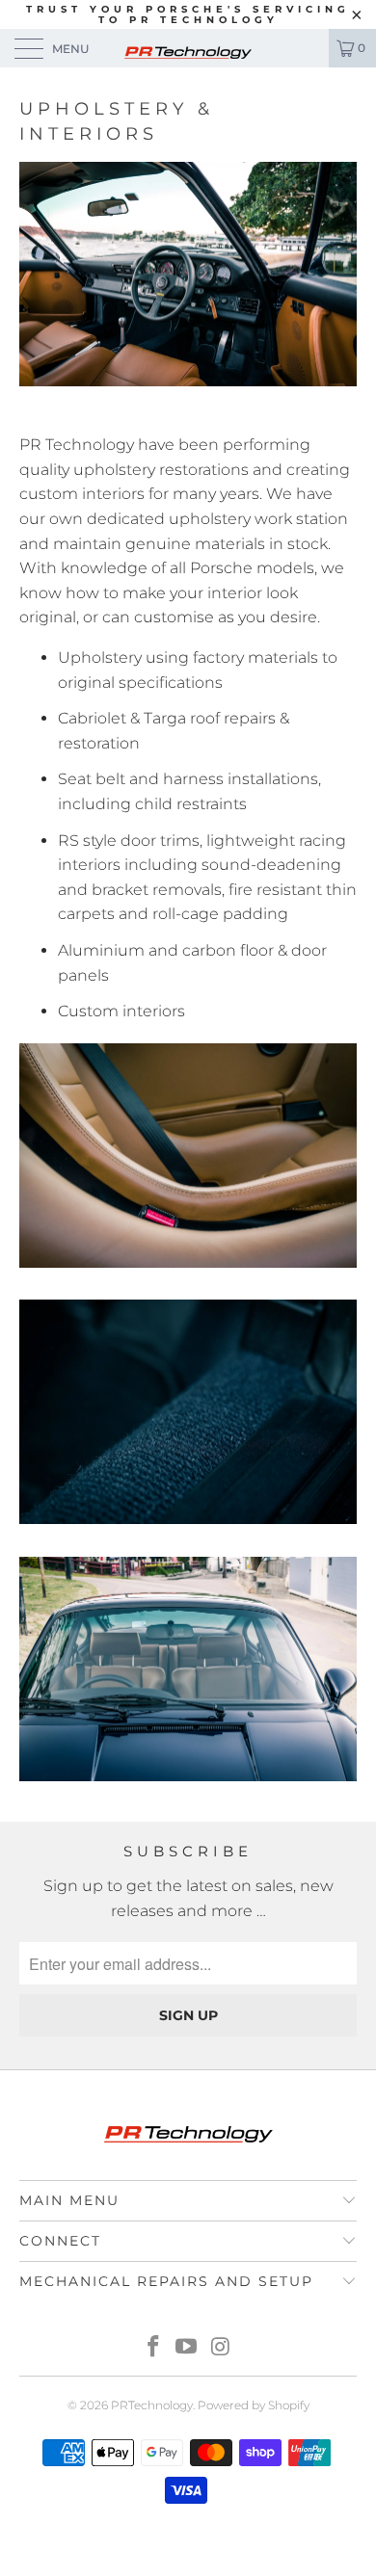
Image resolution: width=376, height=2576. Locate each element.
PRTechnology (152, 2405)
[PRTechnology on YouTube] (187, 2348)
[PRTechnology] (188, 48)
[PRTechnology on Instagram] (221, 2348)
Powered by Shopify (254, 2405)
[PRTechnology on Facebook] (153, 2348)
